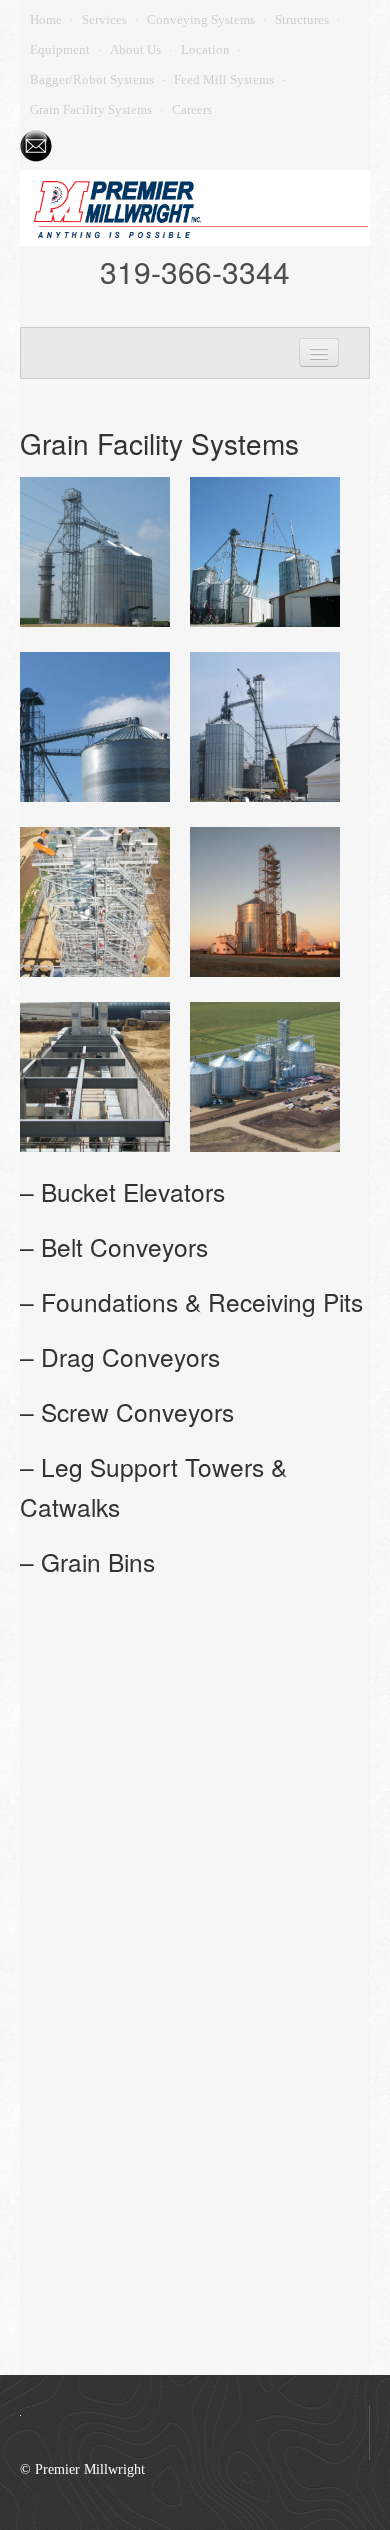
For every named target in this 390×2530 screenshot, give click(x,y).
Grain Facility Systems (91, 109)
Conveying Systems (201, 19)
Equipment (60, 49)
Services (104, 19)
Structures (302, 19)
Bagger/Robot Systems (92, 79)
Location (205, 49)
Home (46, 19)
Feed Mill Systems (224, 79)
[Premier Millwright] (195, 206)
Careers (192, 109)
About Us (135, 49)
